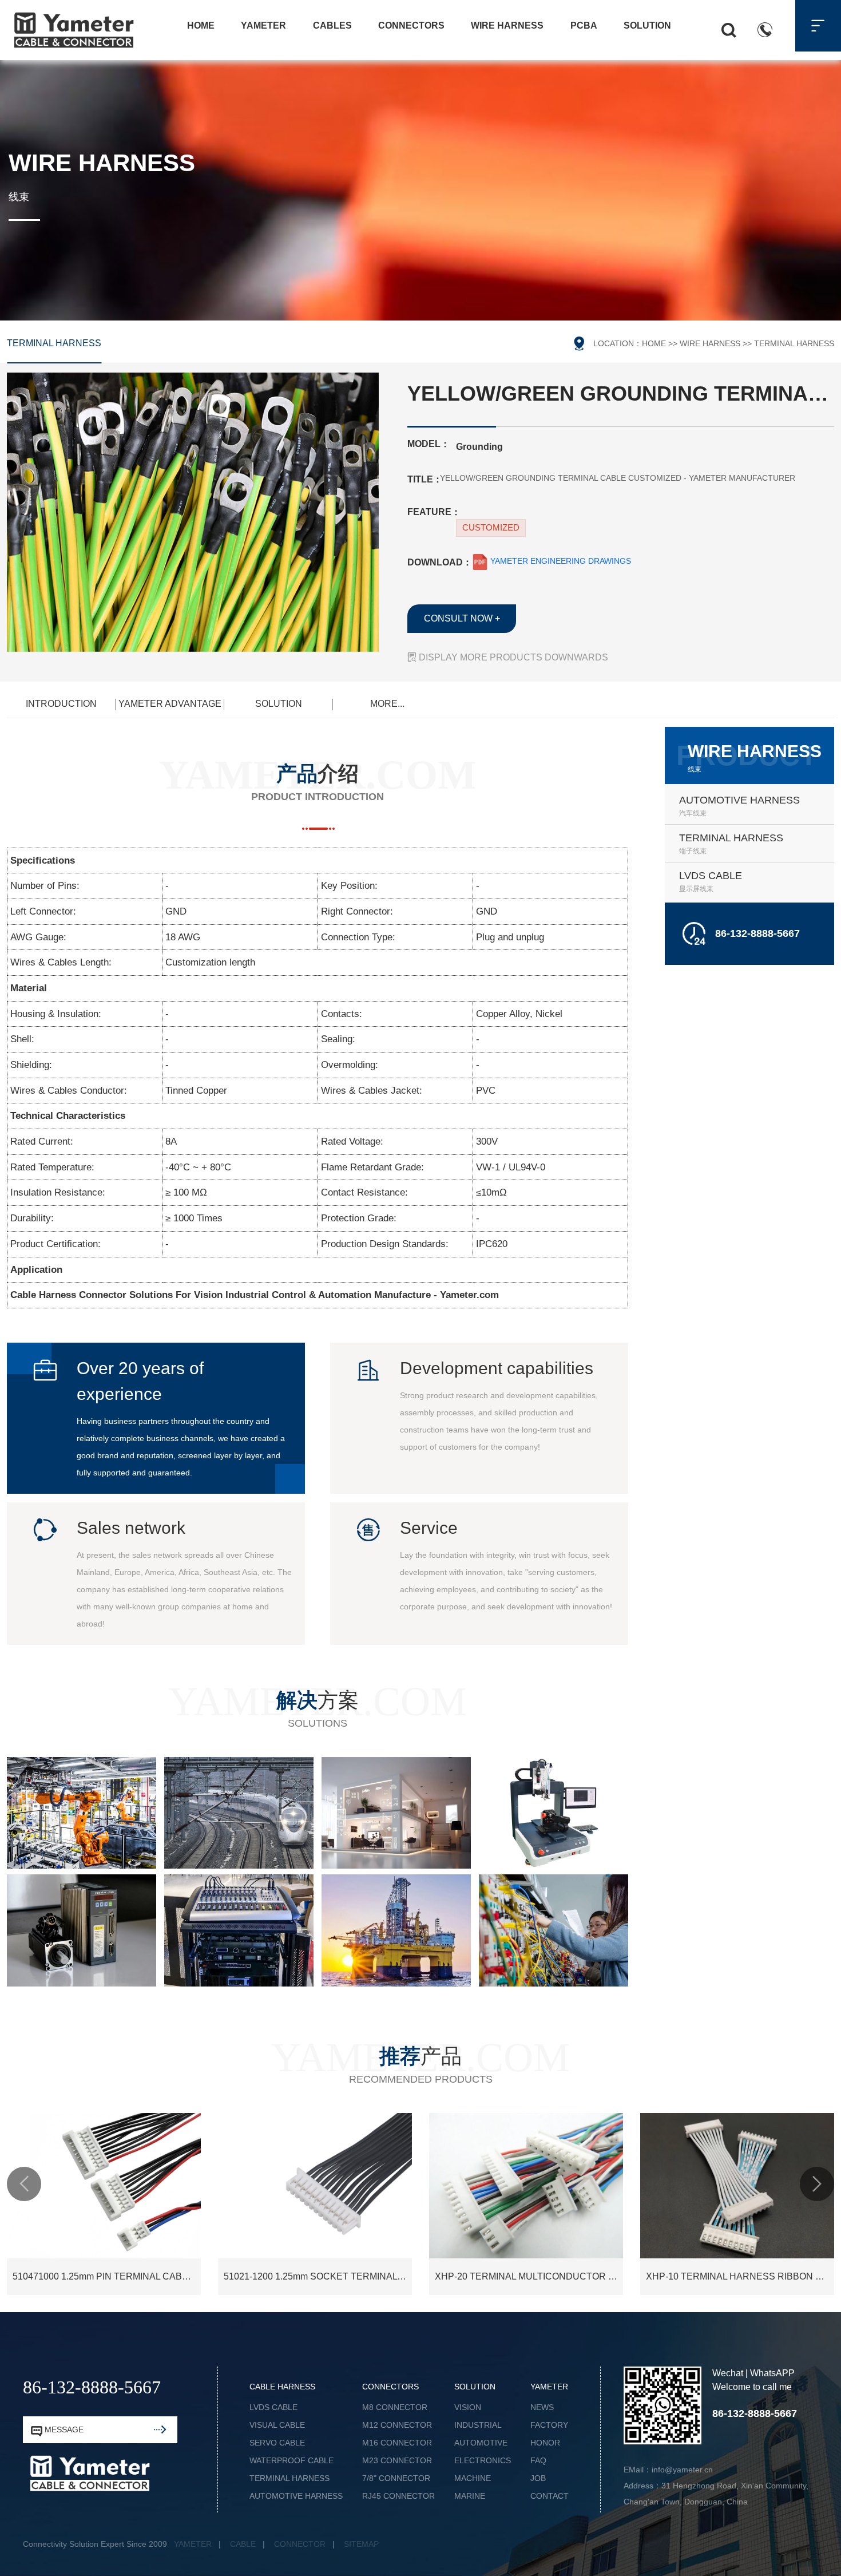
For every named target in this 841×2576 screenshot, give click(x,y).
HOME (654, 343)
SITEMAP (361, 2544)
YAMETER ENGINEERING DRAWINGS (560, 561)
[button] (24, 2184)
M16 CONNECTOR (397, 2443)
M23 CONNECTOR (397, 2460)
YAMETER (193, 2544)
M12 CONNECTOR (397, 2425)
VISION (468, 2407)
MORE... (387, 704)
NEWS (542, 2407)
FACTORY (549, 2425)
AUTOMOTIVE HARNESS (296, 2496)
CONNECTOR (300, 2544)
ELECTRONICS (483, 2460)
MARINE (470, 2496)
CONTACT (550, 2496)
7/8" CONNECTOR (396, 2478)
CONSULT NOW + (462, 618)
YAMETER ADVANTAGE (170, 704)
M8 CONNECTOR (395, 2407)
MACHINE (473, 2478)
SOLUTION (279, 704)
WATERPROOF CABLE (291, 2460)
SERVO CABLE (277, 2443)
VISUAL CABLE (277, 2425)
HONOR (545, 2443)
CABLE (243, 2544)
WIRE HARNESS (710, 343)
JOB (538, 2478)
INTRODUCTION (61, 704)
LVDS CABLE (273, 2407)
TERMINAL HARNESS (54, 343)
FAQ (538, 2460)
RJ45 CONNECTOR (398, 2496)
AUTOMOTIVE (481, 2443)
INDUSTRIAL (478, 2425)
